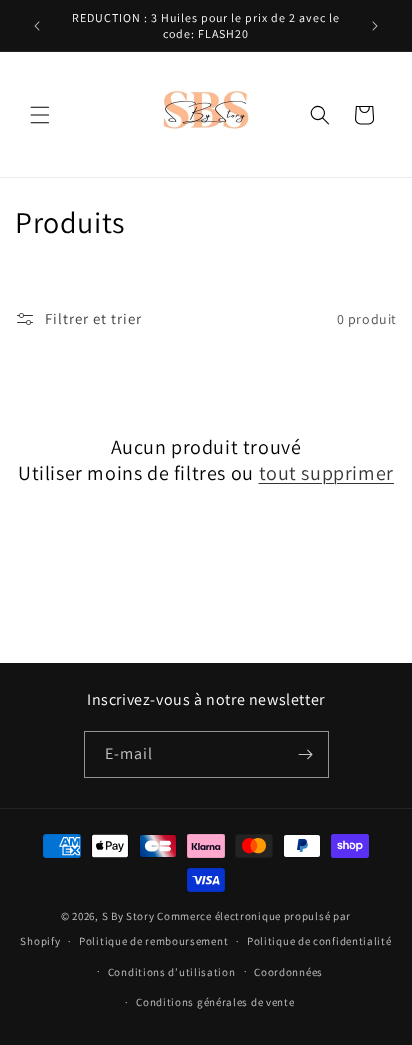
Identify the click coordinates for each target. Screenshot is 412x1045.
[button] (40, 115)
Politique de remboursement (153, 941)
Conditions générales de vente (215, 1002)
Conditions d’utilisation (172, 972)
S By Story (128, 916)
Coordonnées (288, 972)
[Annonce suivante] (375, 26)
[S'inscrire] (306, 754)
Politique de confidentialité (319, 941)
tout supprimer (326, 473)
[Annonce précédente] (37, 26)
